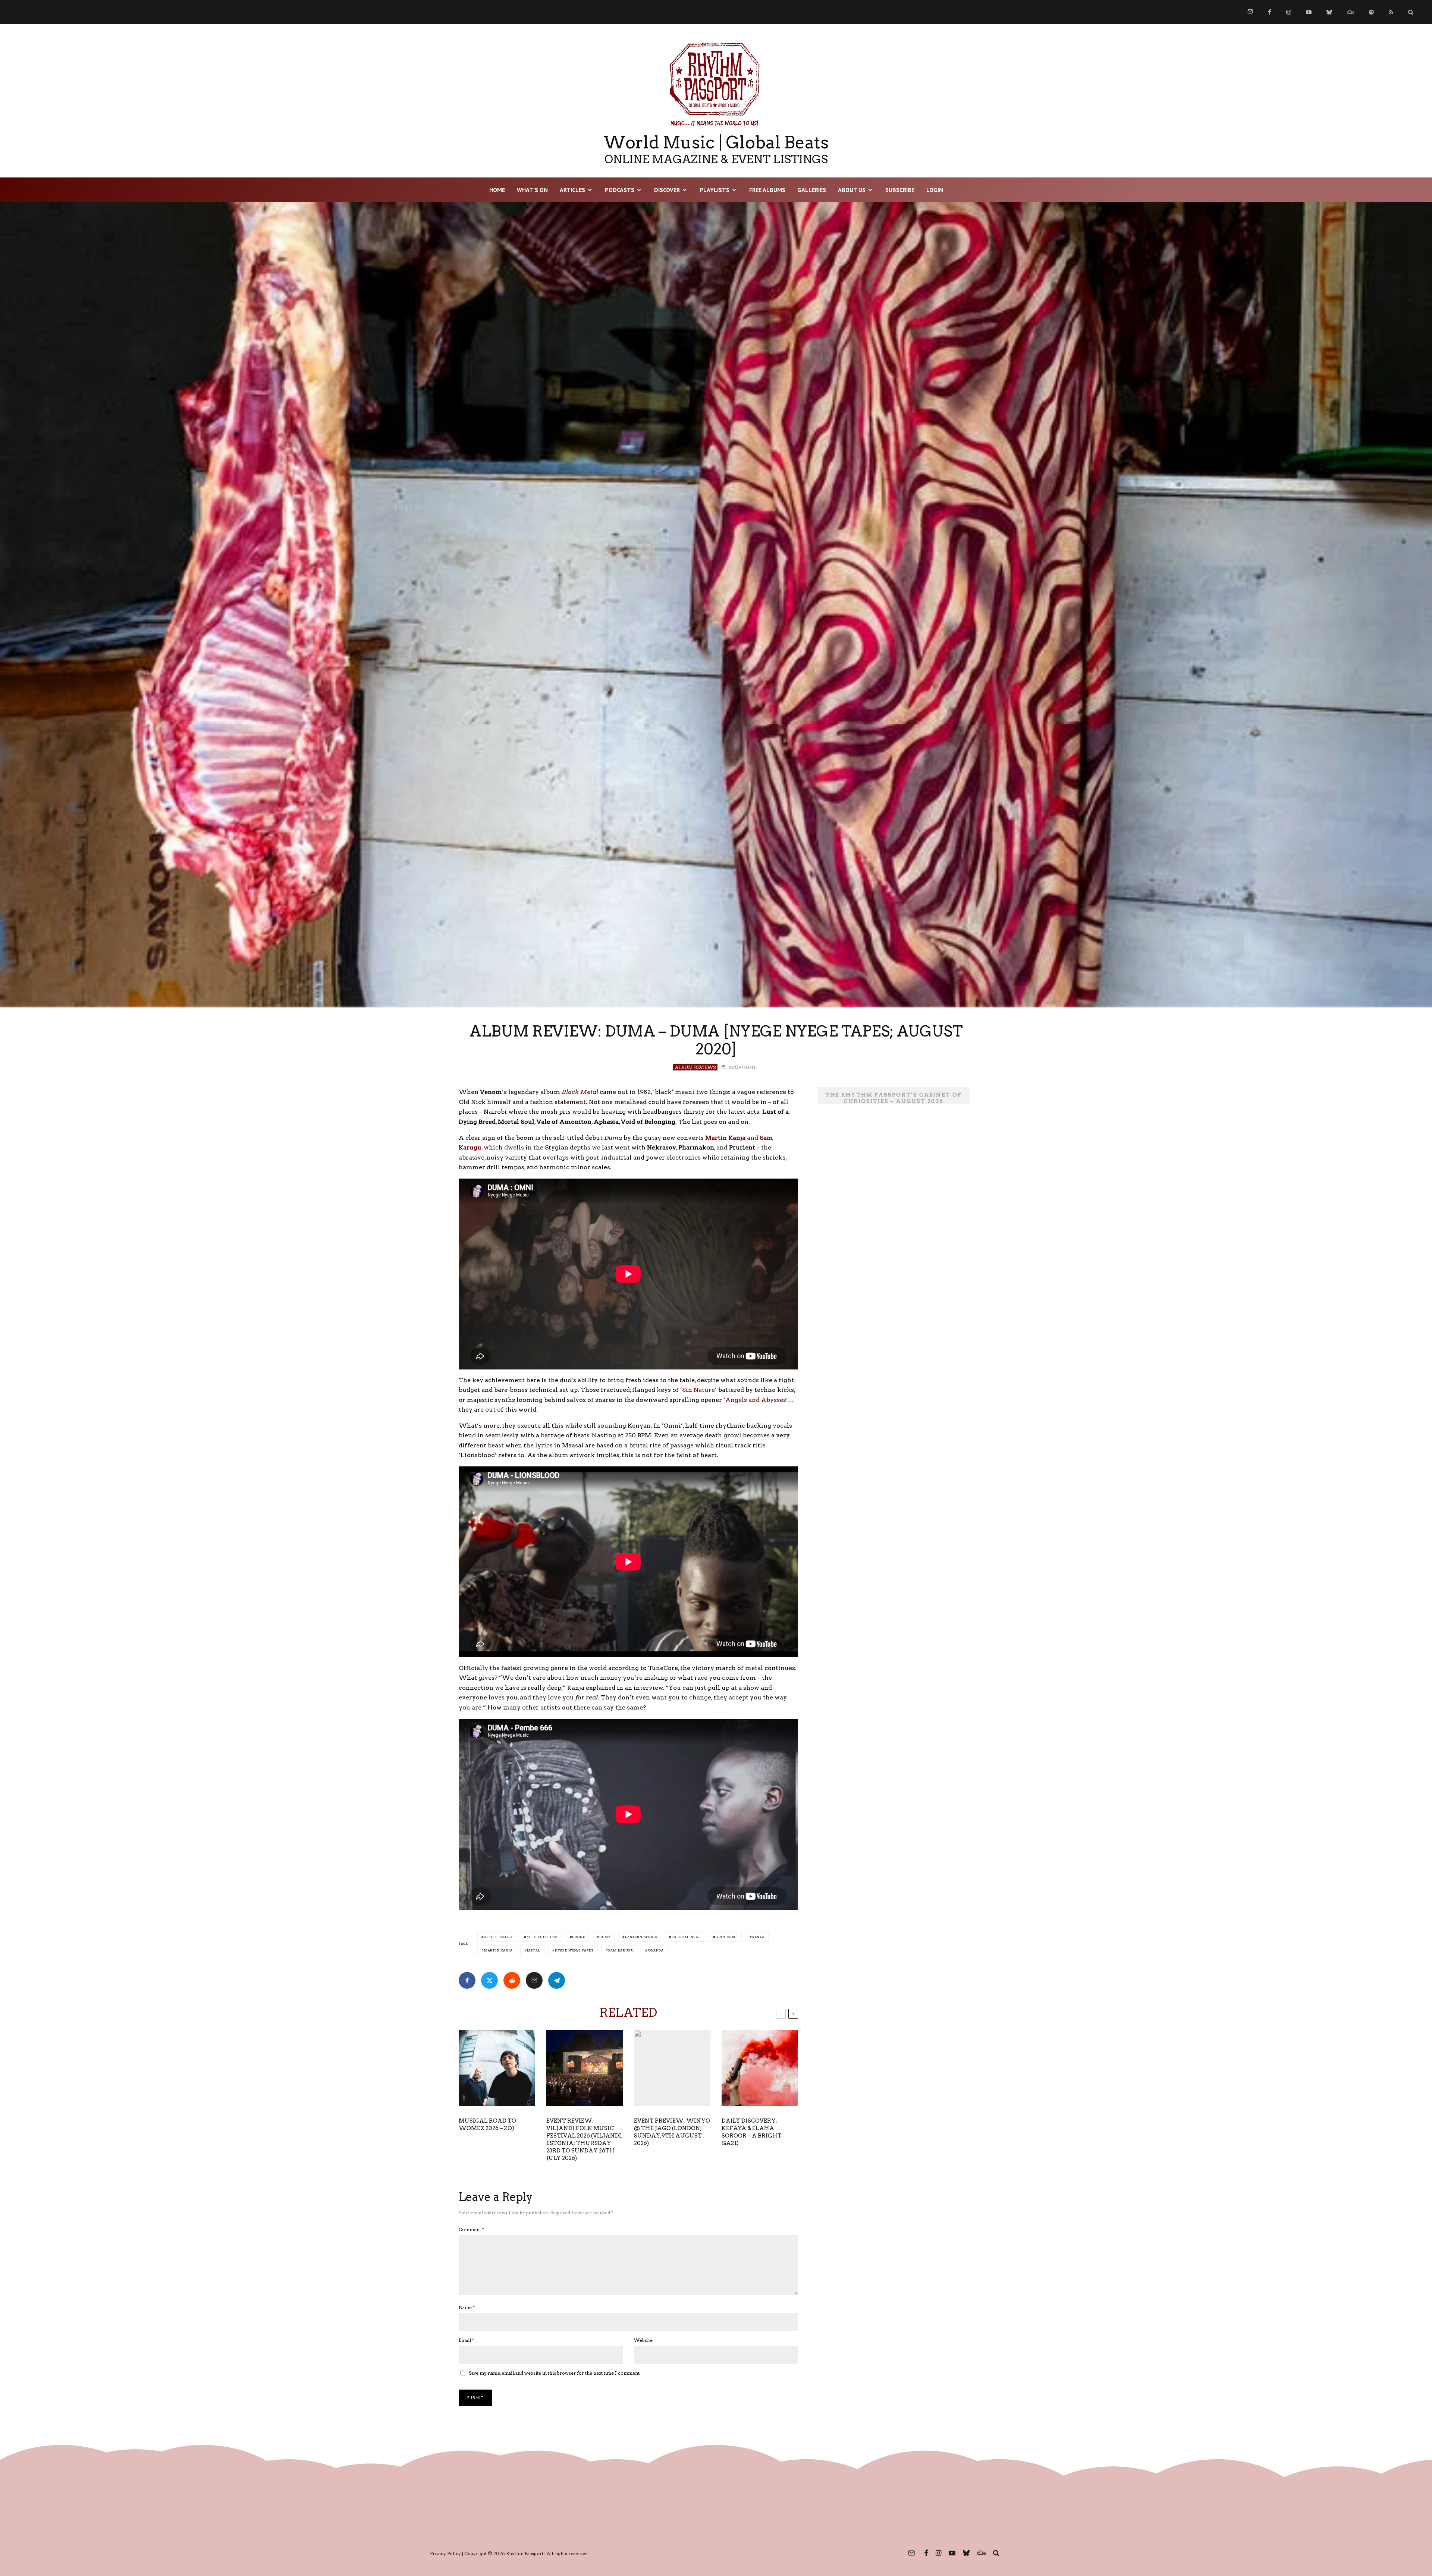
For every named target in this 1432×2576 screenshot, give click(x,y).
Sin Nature (698, 1390)
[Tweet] (489, 1980)
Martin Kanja (498, 1950)
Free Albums (767, 190)
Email (466, 2340)
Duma (605, 1937)
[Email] (534, 1980)
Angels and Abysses (756, 1400)
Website (643, 2340)
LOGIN (935, 190)
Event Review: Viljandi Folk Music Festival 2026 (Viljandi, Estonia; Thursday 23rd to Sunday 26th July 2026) (584, 2139)
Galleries (812, 190)
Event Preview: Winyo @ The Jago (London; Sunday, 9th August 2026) (672, 2132)
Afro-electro (498, 1937)
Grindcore (727, 1937)
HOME (497, 190)
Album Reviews (695, 1067)
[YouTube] (1309, 12)
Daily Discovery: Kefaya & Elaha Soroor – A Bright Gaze (752, 2132)
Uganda (656, 1950)
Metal (534, 1950)
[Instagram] (1289, 12)
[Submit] (512, 1980)
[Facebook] (1270, 12)
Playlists (715, 190)
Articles (572, 190)
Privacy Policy (445, 2553)
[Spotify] (1371, 12)
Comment (471, 2229)
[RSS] (1391, 12)
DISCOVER (667, 190)
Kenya (758, 1937)
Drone (578, 1937)
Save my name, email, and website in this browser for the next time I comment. (555, 2373)
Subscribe (900, 190)
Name (467, 2307)
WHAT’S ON (532, 190)
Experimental (686, 1937)
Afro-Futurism (542, 1937)
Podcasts (620, 190)
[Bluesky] (1329, 12)
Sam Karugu (621, 1950)
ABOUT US (852, 190)
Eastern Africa (641, 1937)
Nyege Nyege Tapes (574, 1950)
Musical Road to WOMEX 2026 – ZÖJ (487, 2124)
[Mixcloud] (1351, 12)
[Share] (467, 1980)
